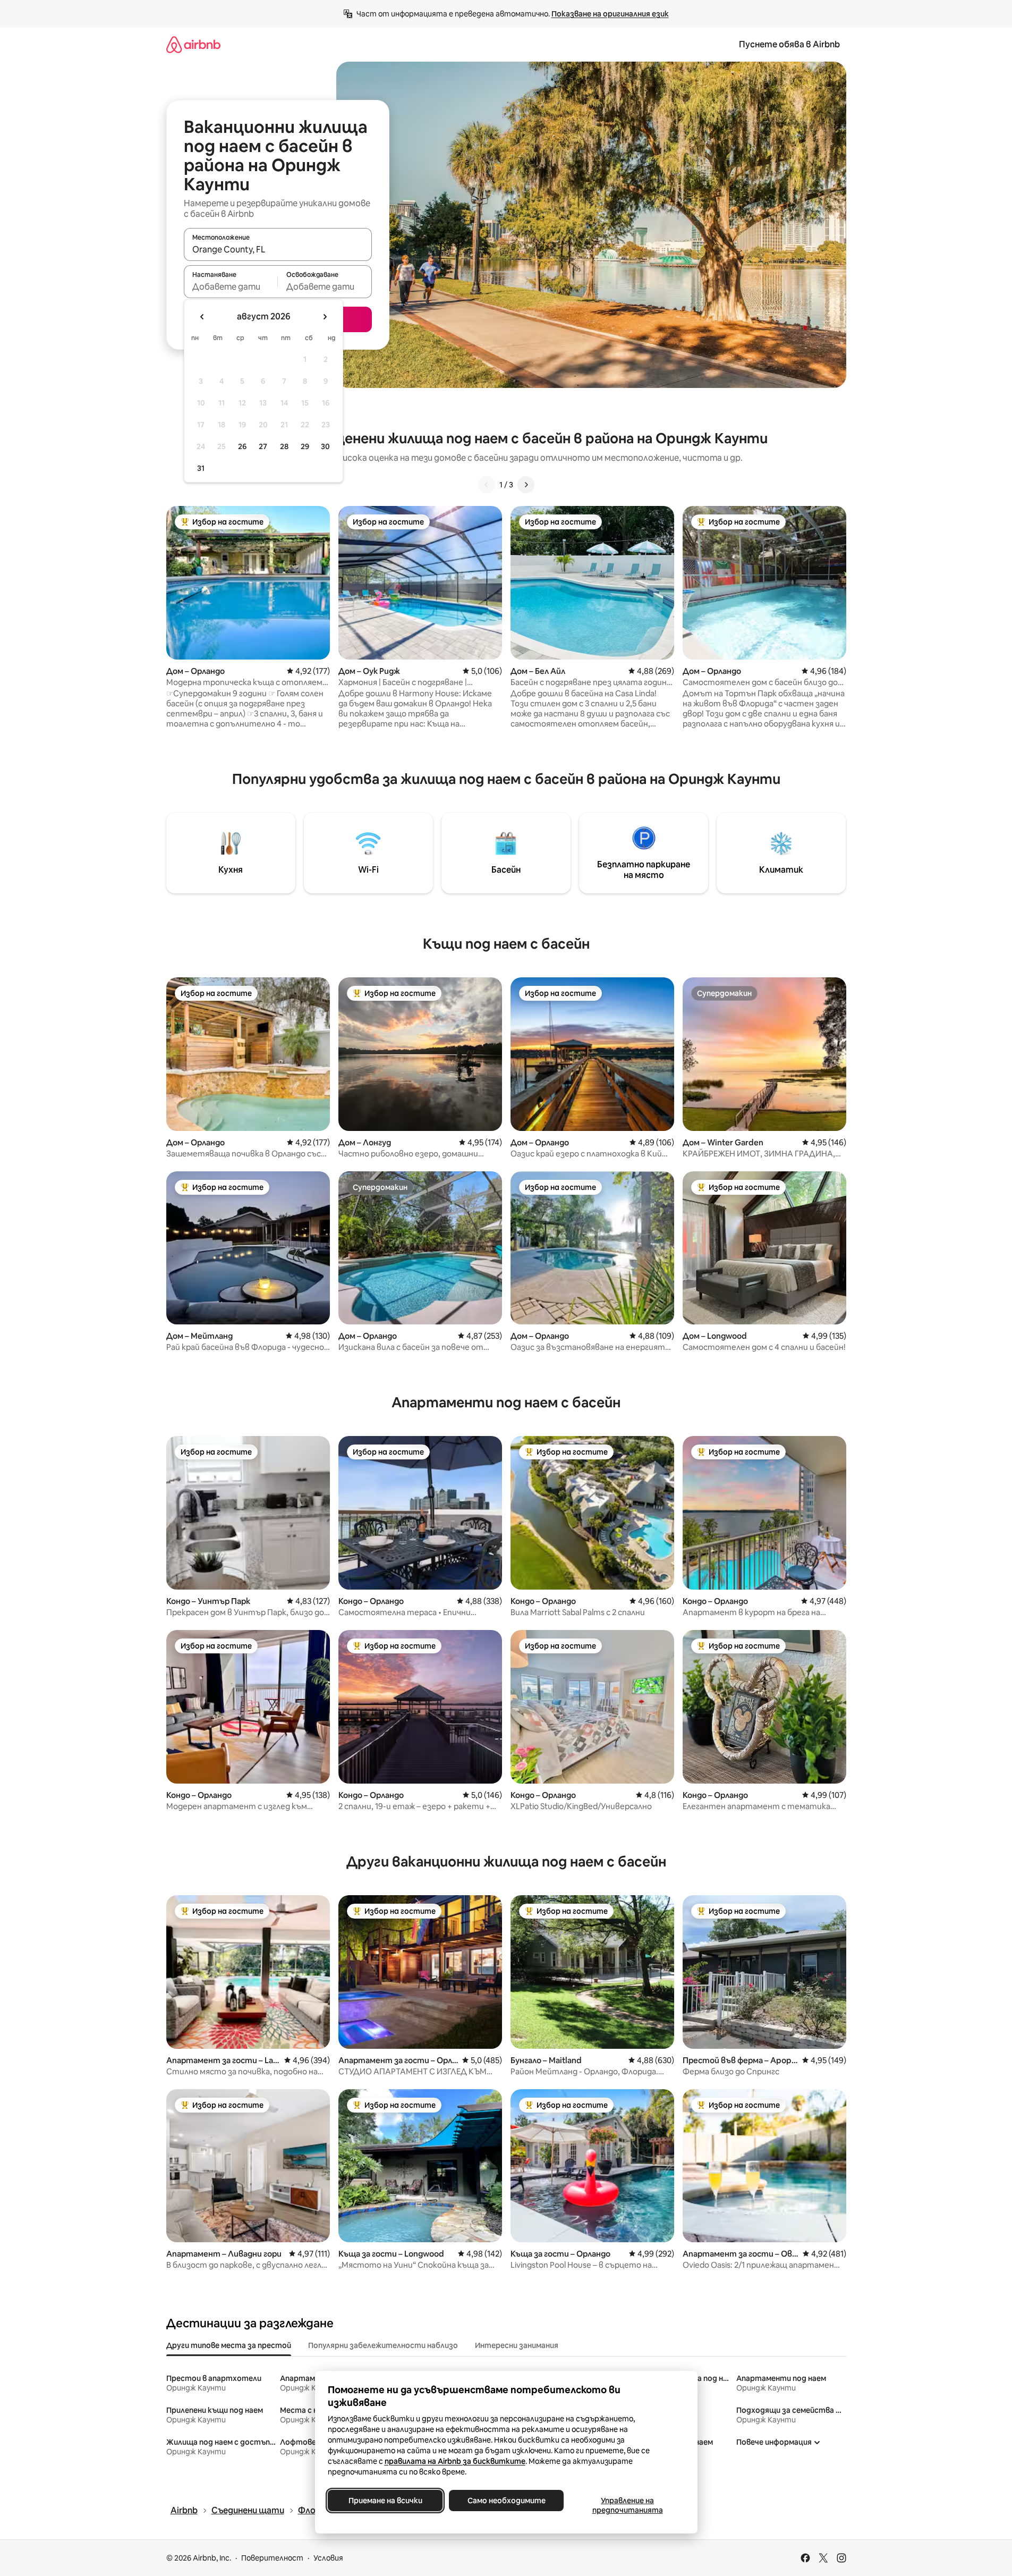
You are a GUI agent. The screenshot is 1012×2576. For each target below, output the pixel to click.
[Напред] (526, 485)
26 (242, 446)
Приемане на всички (385, 2501)
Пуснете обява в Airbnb (789, 44)
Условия (328, 2558)
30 (325, 446)
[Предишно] (487, 485)
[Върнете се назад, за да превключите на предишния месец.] (202, 317)
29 (305, 446)
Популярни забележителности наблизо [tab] (383, 2345)
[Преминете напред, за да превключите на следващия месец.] (325, 317)
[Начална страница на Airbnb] (193, 44)
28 (284, 446)
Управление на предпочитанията (627, 2505)
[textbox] (231, 286)
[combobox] (278, 249)
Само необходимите (506, 2501)
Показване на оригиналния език (610, 14)
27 (263, 446)
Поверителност (272, 2558)
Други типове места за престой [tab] (229, 2345)
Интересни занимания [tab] (517, 2345)
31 (201, 468)
